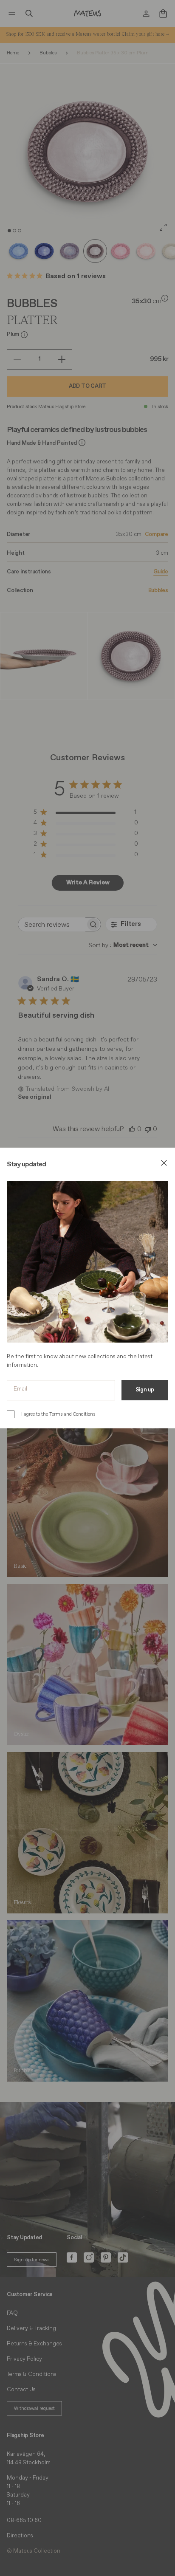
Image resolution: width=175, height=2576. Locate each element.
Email (20, 1389)
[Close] (164, 1164)
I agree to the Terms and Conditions (58, 1414)
